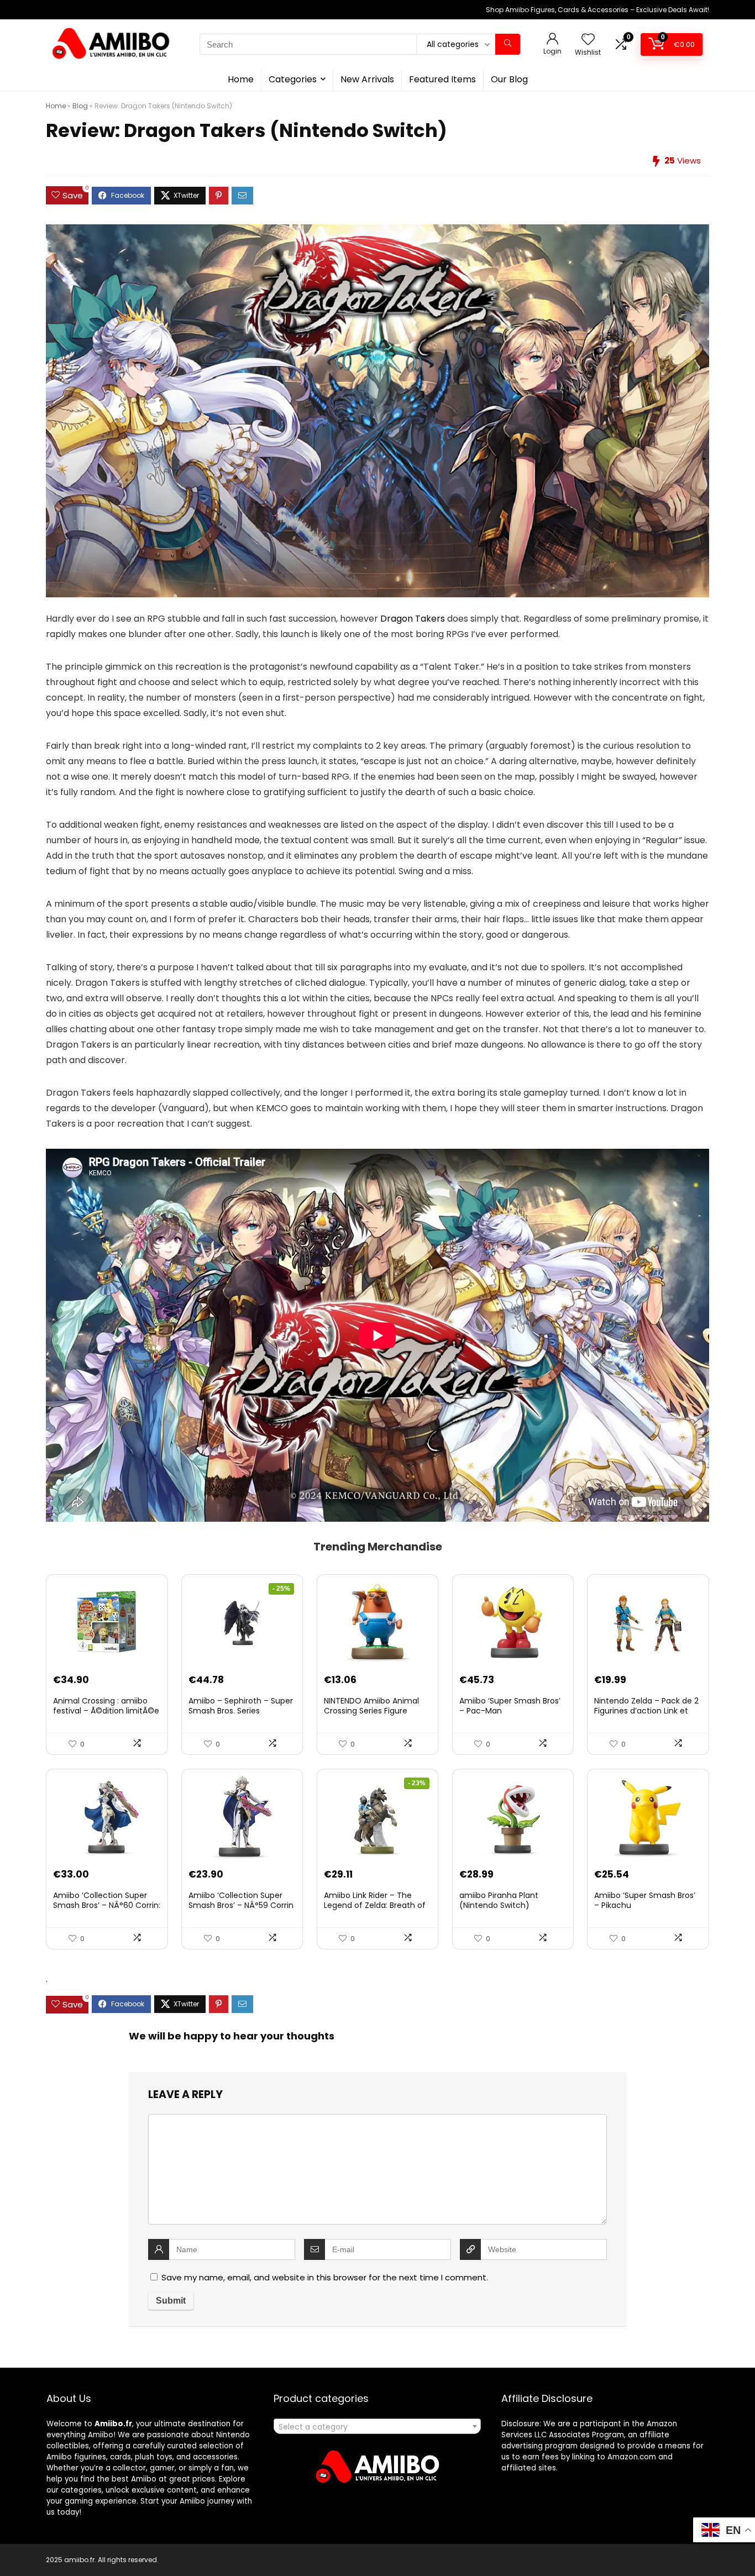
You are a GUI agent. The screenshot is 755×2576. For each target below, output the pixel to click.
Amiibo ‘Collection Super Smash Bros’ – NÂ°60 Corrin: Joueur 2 (107, 1905)
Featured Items (442, 79)
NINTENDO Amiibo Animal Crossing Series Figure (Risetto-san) (371, 1711)
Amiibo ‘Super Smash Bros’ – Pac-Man (510, 1706)
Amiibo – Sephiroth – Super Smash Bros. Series (241, 1706)
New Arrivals (367, 79)
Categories (293, 79)
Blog (80, 106)
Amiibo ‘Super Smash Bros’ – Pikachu (645, 1900)
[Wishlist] (588, 40)
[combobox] (377, 2426)
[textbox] (377, 2427)
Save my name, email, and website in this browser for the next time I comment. (325, 2277)
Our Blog (509, 79)
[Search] (508, 44)
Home (241, 79)
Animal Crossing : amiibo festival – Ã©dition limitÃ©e (106, 1706)
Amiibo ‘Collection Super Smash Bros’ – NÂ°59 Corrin (241, 1900)
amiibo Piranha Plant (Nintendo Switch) (499, 1900)
